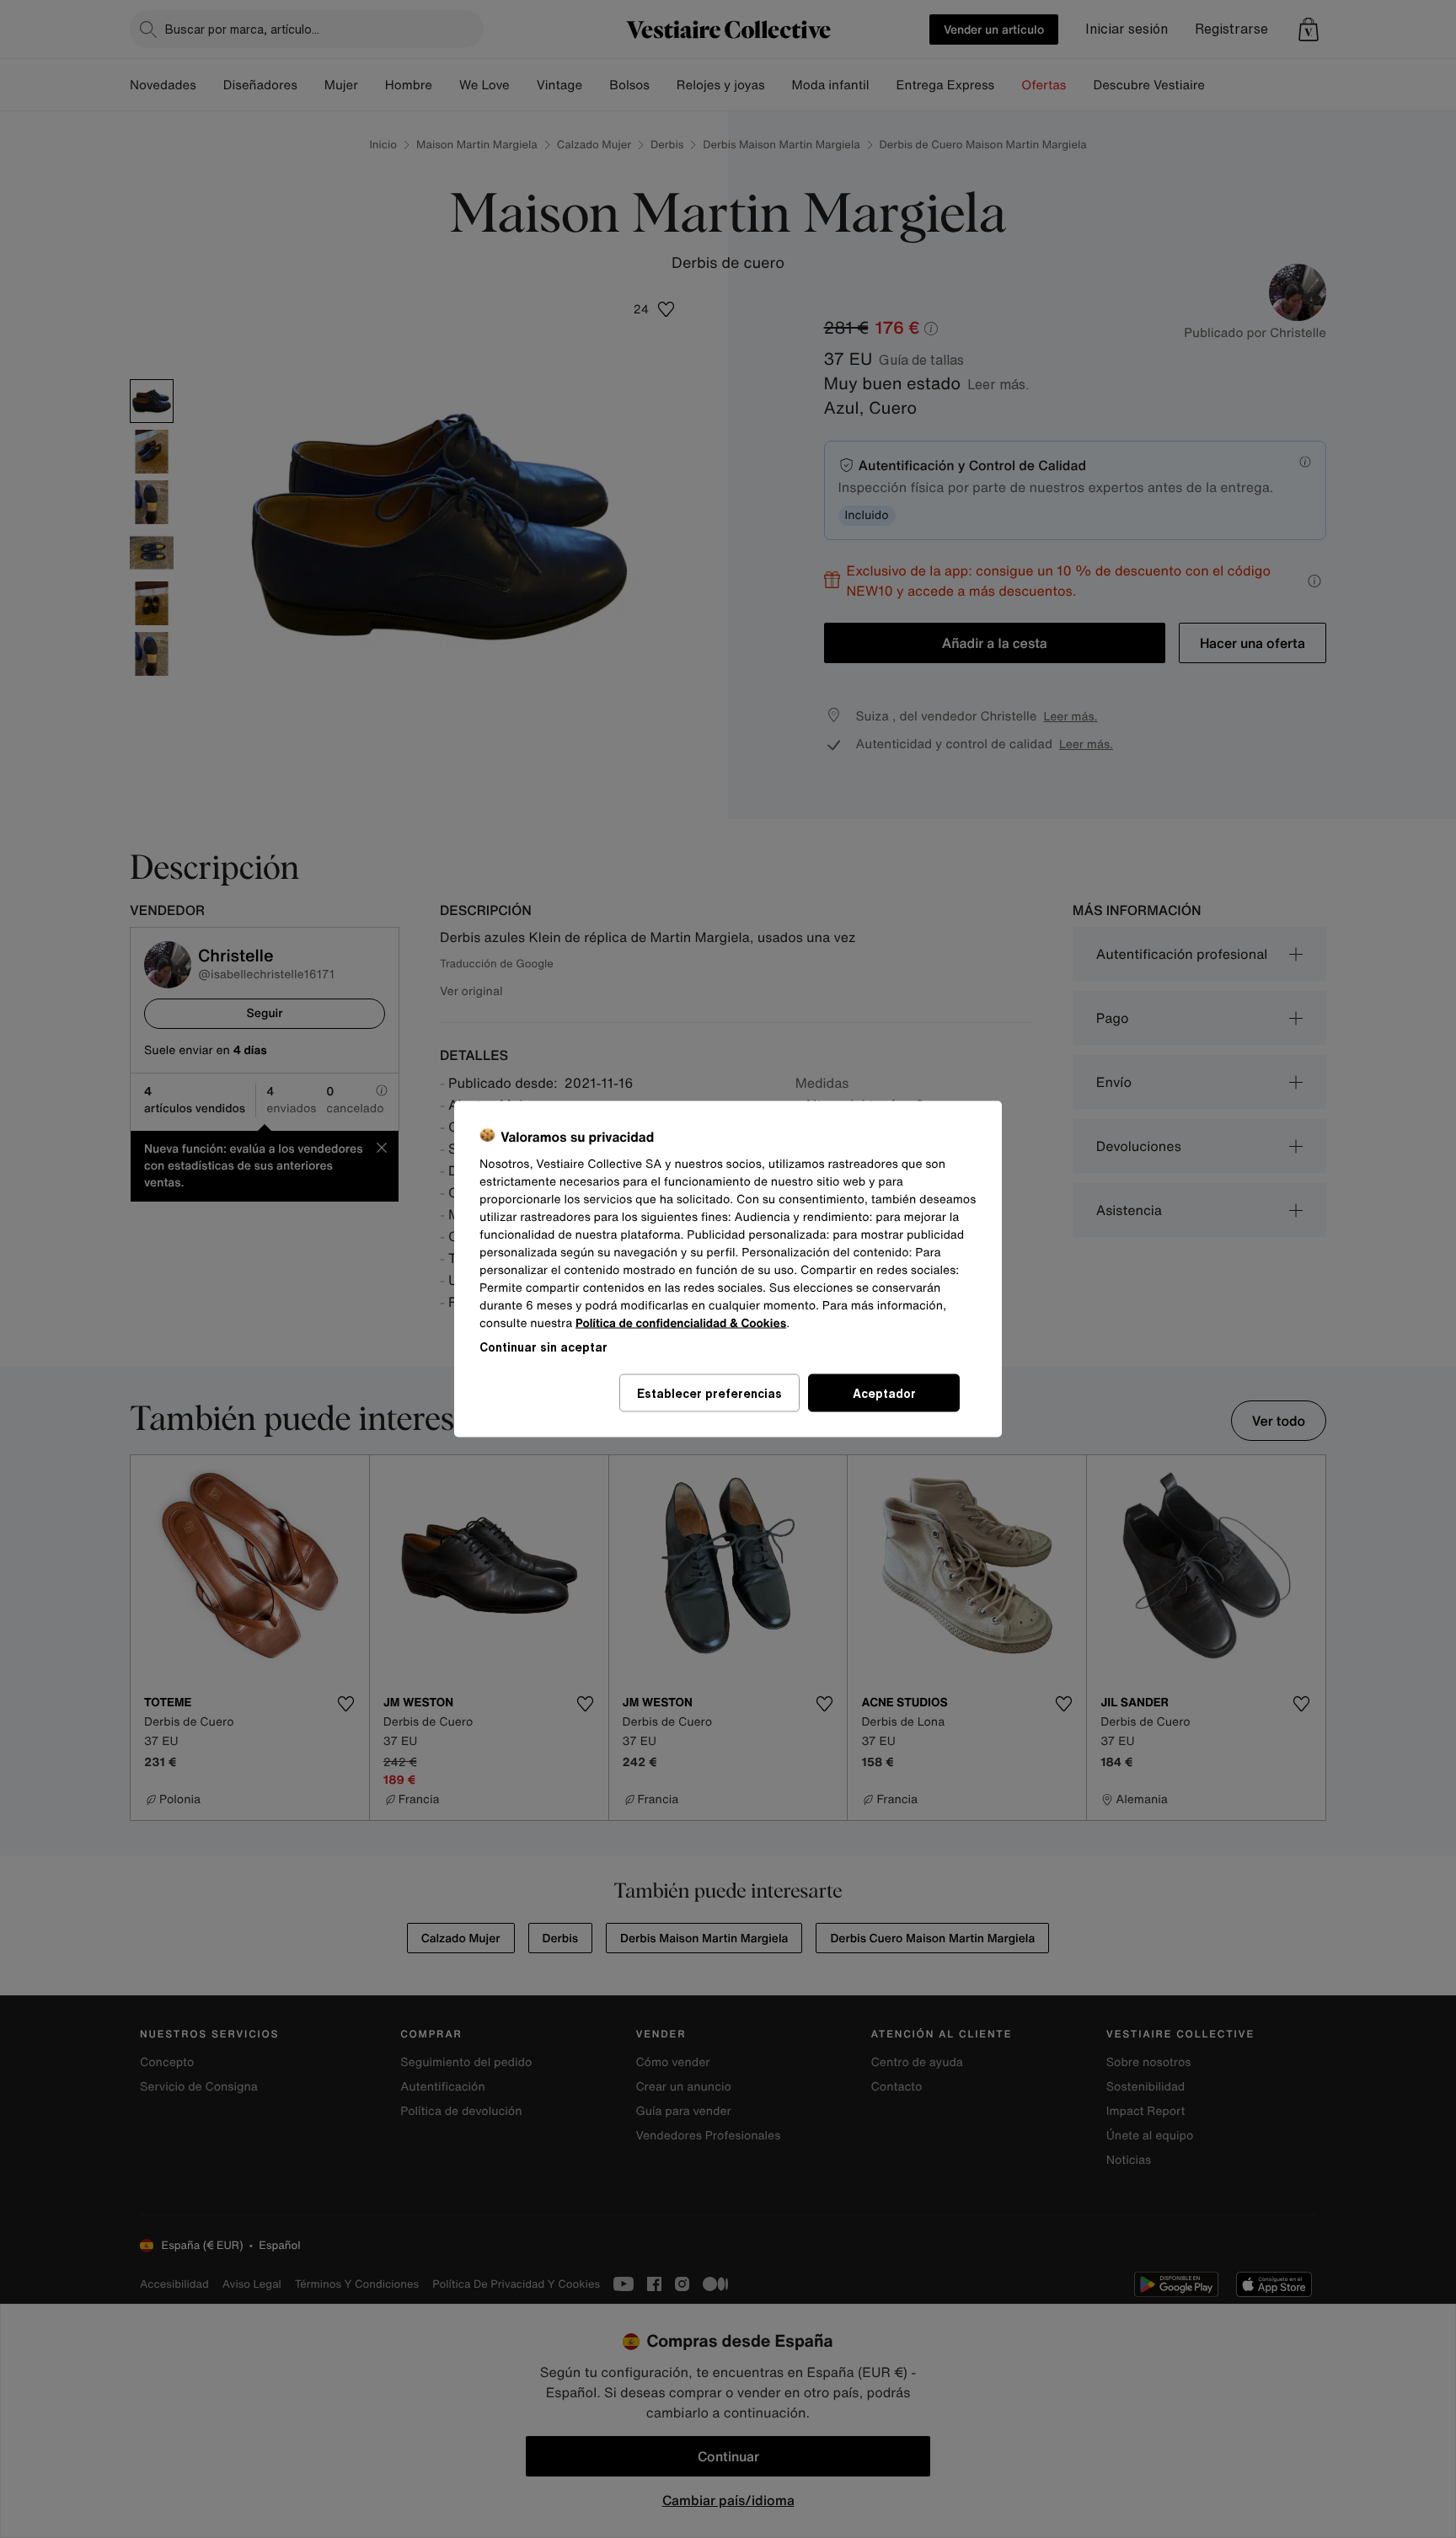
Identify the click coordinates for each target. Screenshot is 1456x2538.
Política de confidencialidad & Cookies (681, 1323)
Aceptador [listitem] (884, 1393)
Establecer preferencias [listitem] (709, 1393)
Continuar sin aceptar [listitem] (543, 1347)
